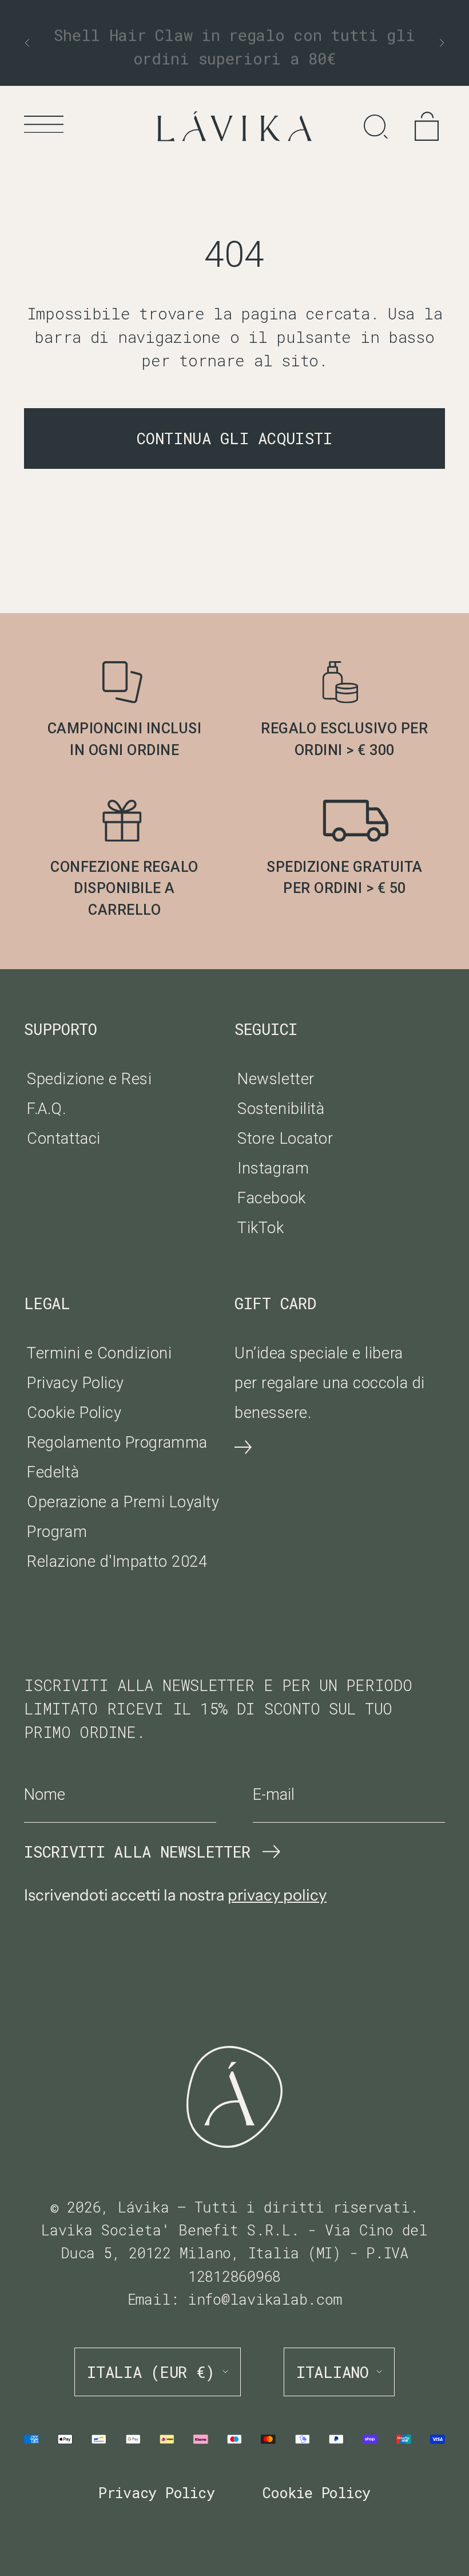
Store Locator (285, 1139)
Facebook (271, 1198)
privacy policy (277, 1895)
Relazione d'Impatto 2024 (117, 1562)
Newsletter (276, 1079)
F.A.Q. (46, 1109)
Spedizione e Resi (89, 1079)
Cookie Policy (74, 1413)
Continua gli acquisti (235, 438)
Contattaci (63, 1139)
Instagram (273, 1168)
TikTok (261, 1228)
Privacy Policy (75, 1383)
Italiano (333, 2372)
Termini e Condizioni (99, 1353)
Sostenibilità (281, 1109)
